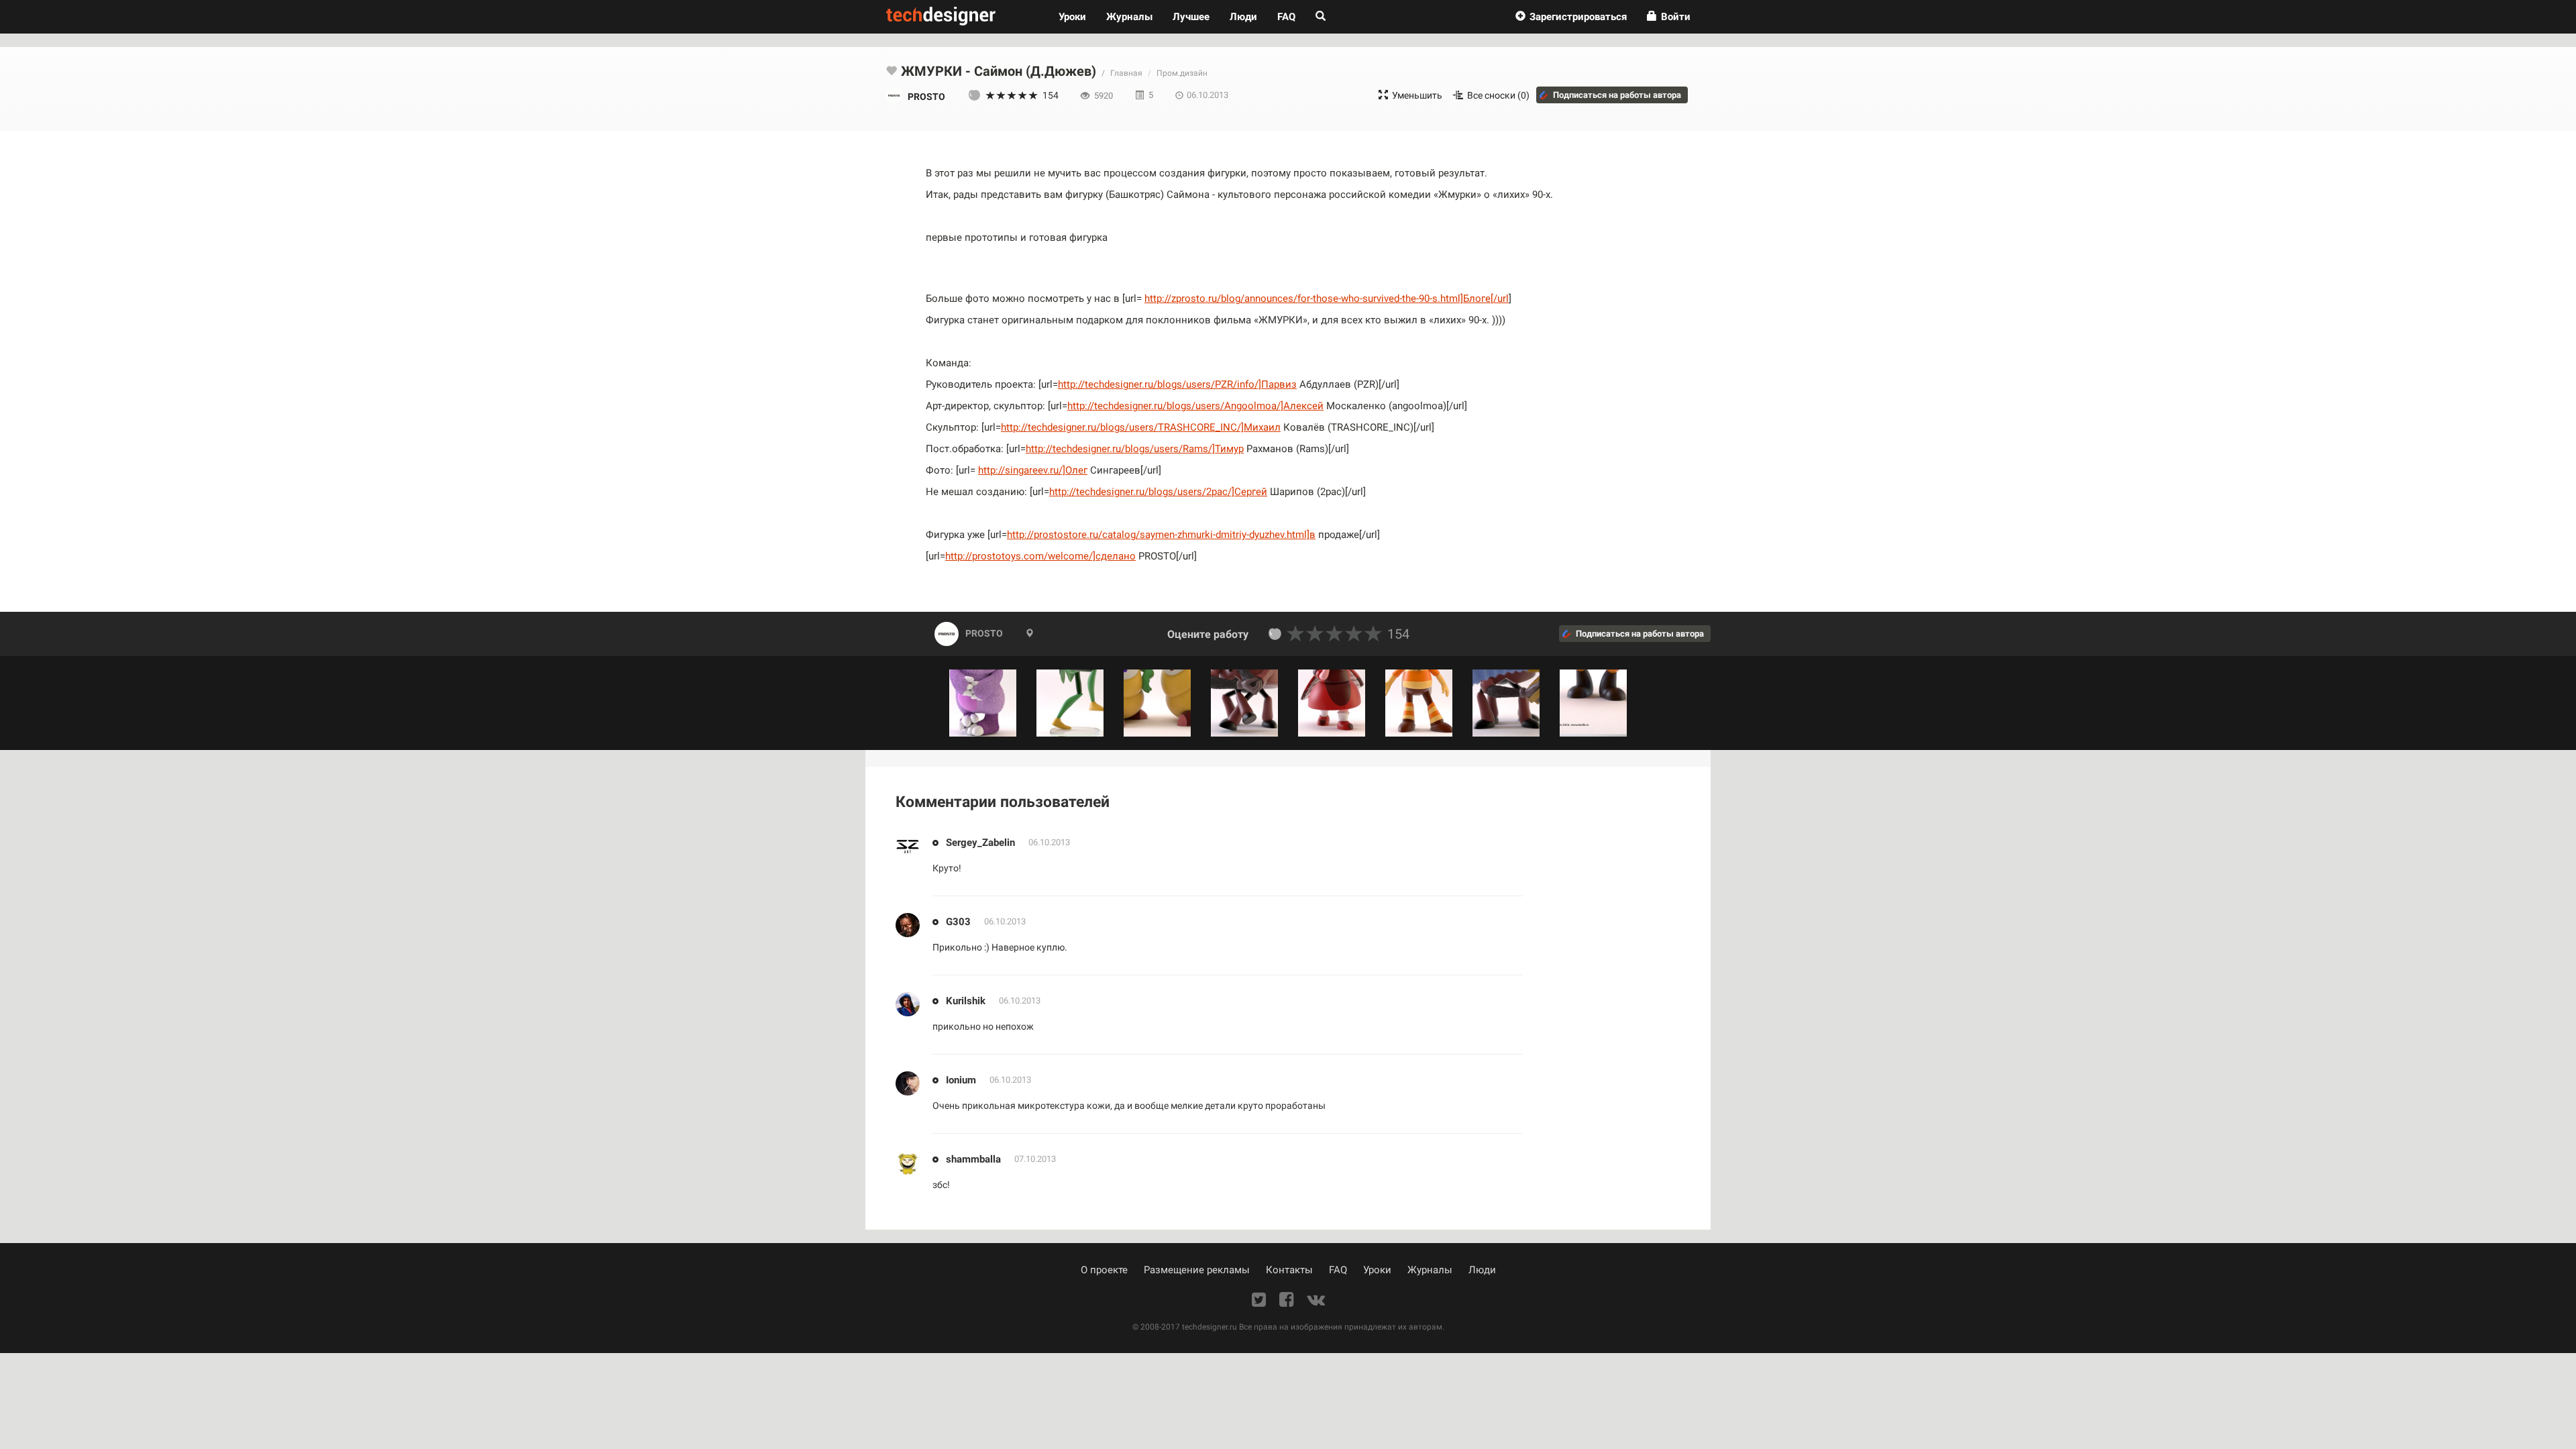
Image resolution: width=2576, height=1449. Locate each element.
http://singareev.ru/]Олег (1033, 470)
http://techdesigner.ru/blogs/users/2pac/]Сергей (1158, 492)
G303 (958, 922)
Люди (1243, 17)
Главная (1126, 73)
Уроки (1077, 16)
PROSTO (984, 633)
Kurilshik (966, 1001)
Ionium (961, 1080)
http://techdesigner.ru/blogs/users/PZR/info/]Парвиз (1177, 384)
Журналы (1430, 1270)
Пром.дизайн (1182, 73)
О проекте (1104, 1270)
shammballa (973, 1159)
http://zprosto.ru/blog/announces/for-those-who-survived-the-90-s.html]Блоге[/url (1327, 299)
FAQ (1286, 17)
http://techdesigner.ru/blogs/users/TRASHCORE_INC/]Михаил (1141, 427)
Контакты (1289, 1270)
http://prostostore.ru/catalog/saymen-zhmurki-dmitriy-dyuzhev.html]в (1161, 535)
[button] (1571, 17)
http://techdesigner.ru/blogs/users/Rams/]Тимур (1135, 449)
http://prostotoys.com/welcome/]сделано (1040, 556)
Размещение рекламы (1197, 1270)
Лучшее (1191, 17)
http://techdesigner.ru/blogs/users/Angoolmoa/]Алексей (1195, 406)
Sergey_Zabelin (980, 843)
